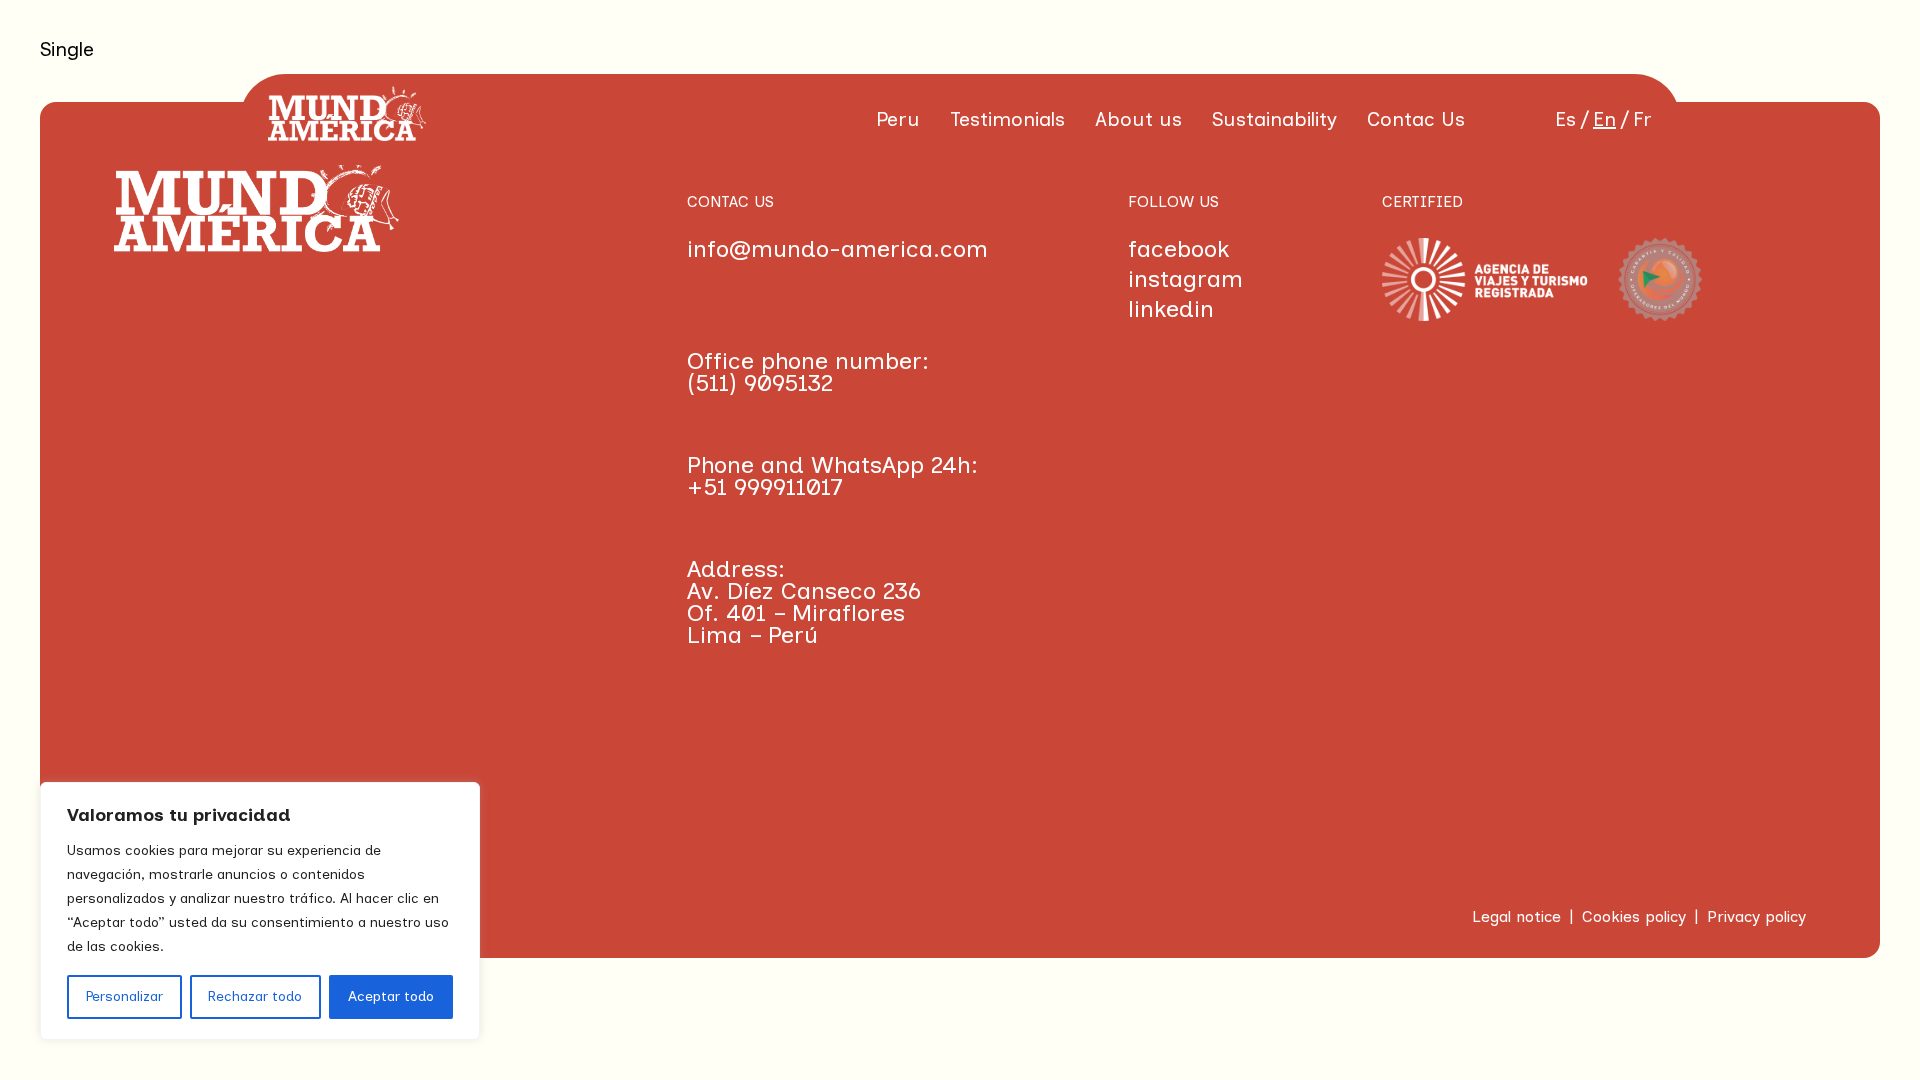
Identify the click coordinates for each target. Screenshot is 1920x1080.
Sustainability (1274, 119)
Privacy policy (1756, 916)
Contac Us (1416, 119)
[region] (260, 911)
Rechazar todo (255, 996)
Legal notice (1516, 916)
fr (1642, 119)
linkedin (1171, 309)
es (1565, 119)
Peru (898, 119)
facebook (1178, 249)
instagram (1185, 279)
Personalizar (124, 996)
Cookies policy (1634, 916)
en (1604, 119)
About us (1138, 119)
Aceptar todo (391, 996)
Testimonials (1007, 119)
